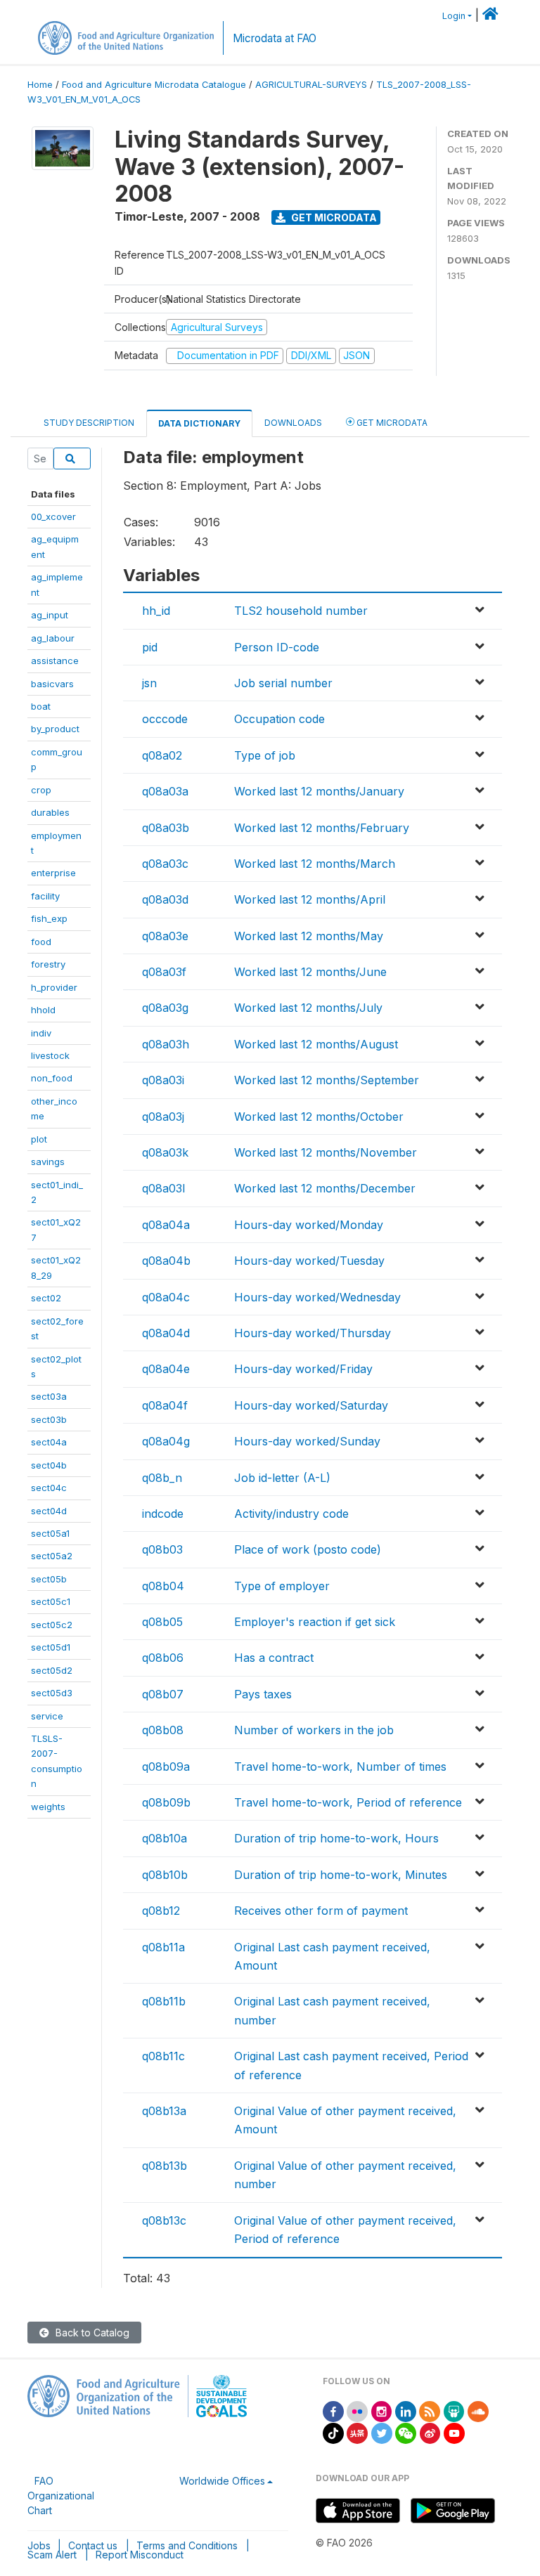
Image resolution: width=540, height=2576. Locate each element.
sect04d (49, 1511)
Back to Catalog (91, 2333)
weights (48, 1807)
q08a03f (164, 972)
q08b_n (162, 1478)
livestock (50, 1055)
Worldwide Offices (222, 2481)
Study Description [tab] (89, 423)
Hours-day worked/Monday (309, 1225)
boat (41, 706)
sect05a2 (52, 1556)
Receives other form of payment (321, 1911)
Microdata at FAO (275, 38)
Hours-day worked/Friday (303, 1369)
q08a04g (166, 1441)
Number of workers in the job (314, 1730)
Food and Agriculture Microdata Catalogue (154, 85)
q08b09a (166, 1767)
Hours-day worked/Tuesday (309, 1261)
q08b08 (163, 1730)
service (47, 1716)
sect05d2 (52, 1670)
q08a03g (165, 1008)
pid (150, 647)
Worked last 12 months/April (310, 899)
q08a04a (166, 1225)
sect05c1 (51, 1601)
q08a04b (166, 1261)
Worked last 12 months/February (322, 828)
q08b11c (163, 2056)
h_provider (54, 987)
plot (39, 1139)
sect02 (46, 1298)
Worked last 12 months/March (315, 864)
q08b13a (164, 2111)
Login (454, 16)
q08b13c (164, 2220)
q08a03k (165, 1152)
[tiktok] (333, 2432)
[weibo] (430, 2432)
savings (48, 1162)
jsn (149, 683)
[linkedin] (406, 2411)
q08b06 (163, 1658)
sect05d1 (51, 1647)
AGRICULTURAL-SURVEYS (311, 85)
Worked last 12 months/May (309, 936)
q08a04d (166, 1333)
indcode (163, 1514)
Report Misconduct (140, 2555)
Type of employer (282, 1586)
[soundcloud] (478, 2411)
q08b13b (165, 2166)
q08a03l (163, 1188)
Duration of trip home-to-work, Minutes (341, 1875)
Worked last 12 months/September (327, 1080)
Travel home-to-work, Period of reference (348, 1802)
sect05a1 (50, 1533)
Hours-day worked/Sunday (307, 1441)
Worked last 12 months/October (319, 1117)
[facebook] (333, 2411)
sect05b (49, 1579)
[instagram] (382, 2411)
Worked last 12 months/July (308, 1008)
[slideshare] (454, 2411)
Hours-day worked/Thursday (313, 1333)
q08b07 (163, 1694)
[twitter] (382, 2432)
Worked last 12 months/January (319, 791)
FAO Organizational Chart (61, 2496)
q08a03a (165, 791)
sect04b (49, 1465)
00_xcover (53, 516)
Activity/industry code (291, 1514)
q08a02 (162, 755)
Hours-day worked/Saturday (311, 1405)
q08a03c (165, 864)
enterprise (53, 873)
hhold (43, 1010)
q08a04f (165, 1405)
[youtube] (454, 2432)
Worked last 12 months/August (316, 1044)
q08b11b (164, 2001)
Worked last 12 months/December (325, 1188)
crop (41, 790)
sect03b (49, 1419)
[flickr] (357, 2411)
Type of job (265, 755)
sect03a (49, 1396)
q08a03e (165, 936)
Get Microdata (333, 217)
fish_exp (49, 918)
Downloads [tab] (293, 423)
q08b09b (166, 1802)
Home (40, 85)
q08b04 (163, 1586)
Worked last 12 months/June (310, 972)
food (41, 942)
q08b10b (165, 1875)
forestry (48, 964)
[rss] (430, 2411)
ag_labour (53, 638)
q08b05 (162, 1622)
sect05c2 (52, 1625)
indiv (41, 1033)
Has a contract (274, 1658)
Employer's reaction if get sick (315, 1622)
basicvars (52, 684)
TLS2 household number (301, 611)
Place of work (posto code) (308, 1549)
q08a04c (166, 1297)
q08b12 (161, 1911)
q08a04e (166, 1369)
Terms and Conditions (187, 2545)
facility (45, 896)
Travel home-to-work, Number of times (340, 1767)
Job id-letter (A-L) (282, 1478)
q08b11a (163, 1947)
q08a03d (165, 899)
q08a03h (166, 1044)
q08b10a (165, 1838)
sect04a (49, 1442)
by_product (55, 729)
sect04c (49, 1488)
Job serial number (283, 683)
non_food (52, 1078)
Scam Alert (52, 2555)
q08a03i (163, 1080)
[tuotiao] (357, 2432)
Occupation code (279, 719)
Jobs (39, 2545)
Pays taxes (263, 1694)
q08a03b (166, 828)
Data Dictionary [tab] (199, 423)
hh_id (156, 611)
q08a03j (163, 1117)
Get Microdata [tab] (391, 423)
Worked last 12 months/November (326, 1152)
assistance (55, 661)
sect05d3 (52, 1693)
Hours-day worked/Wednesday (317, 1297)
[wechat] (406, 2432)
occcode (165, 719)
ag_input (50, 615)
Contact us (93, 2545)
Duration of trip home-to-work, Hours (336, 1838)
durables (50, 812)
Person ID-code (277, 647)
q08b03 (162, 1549)
